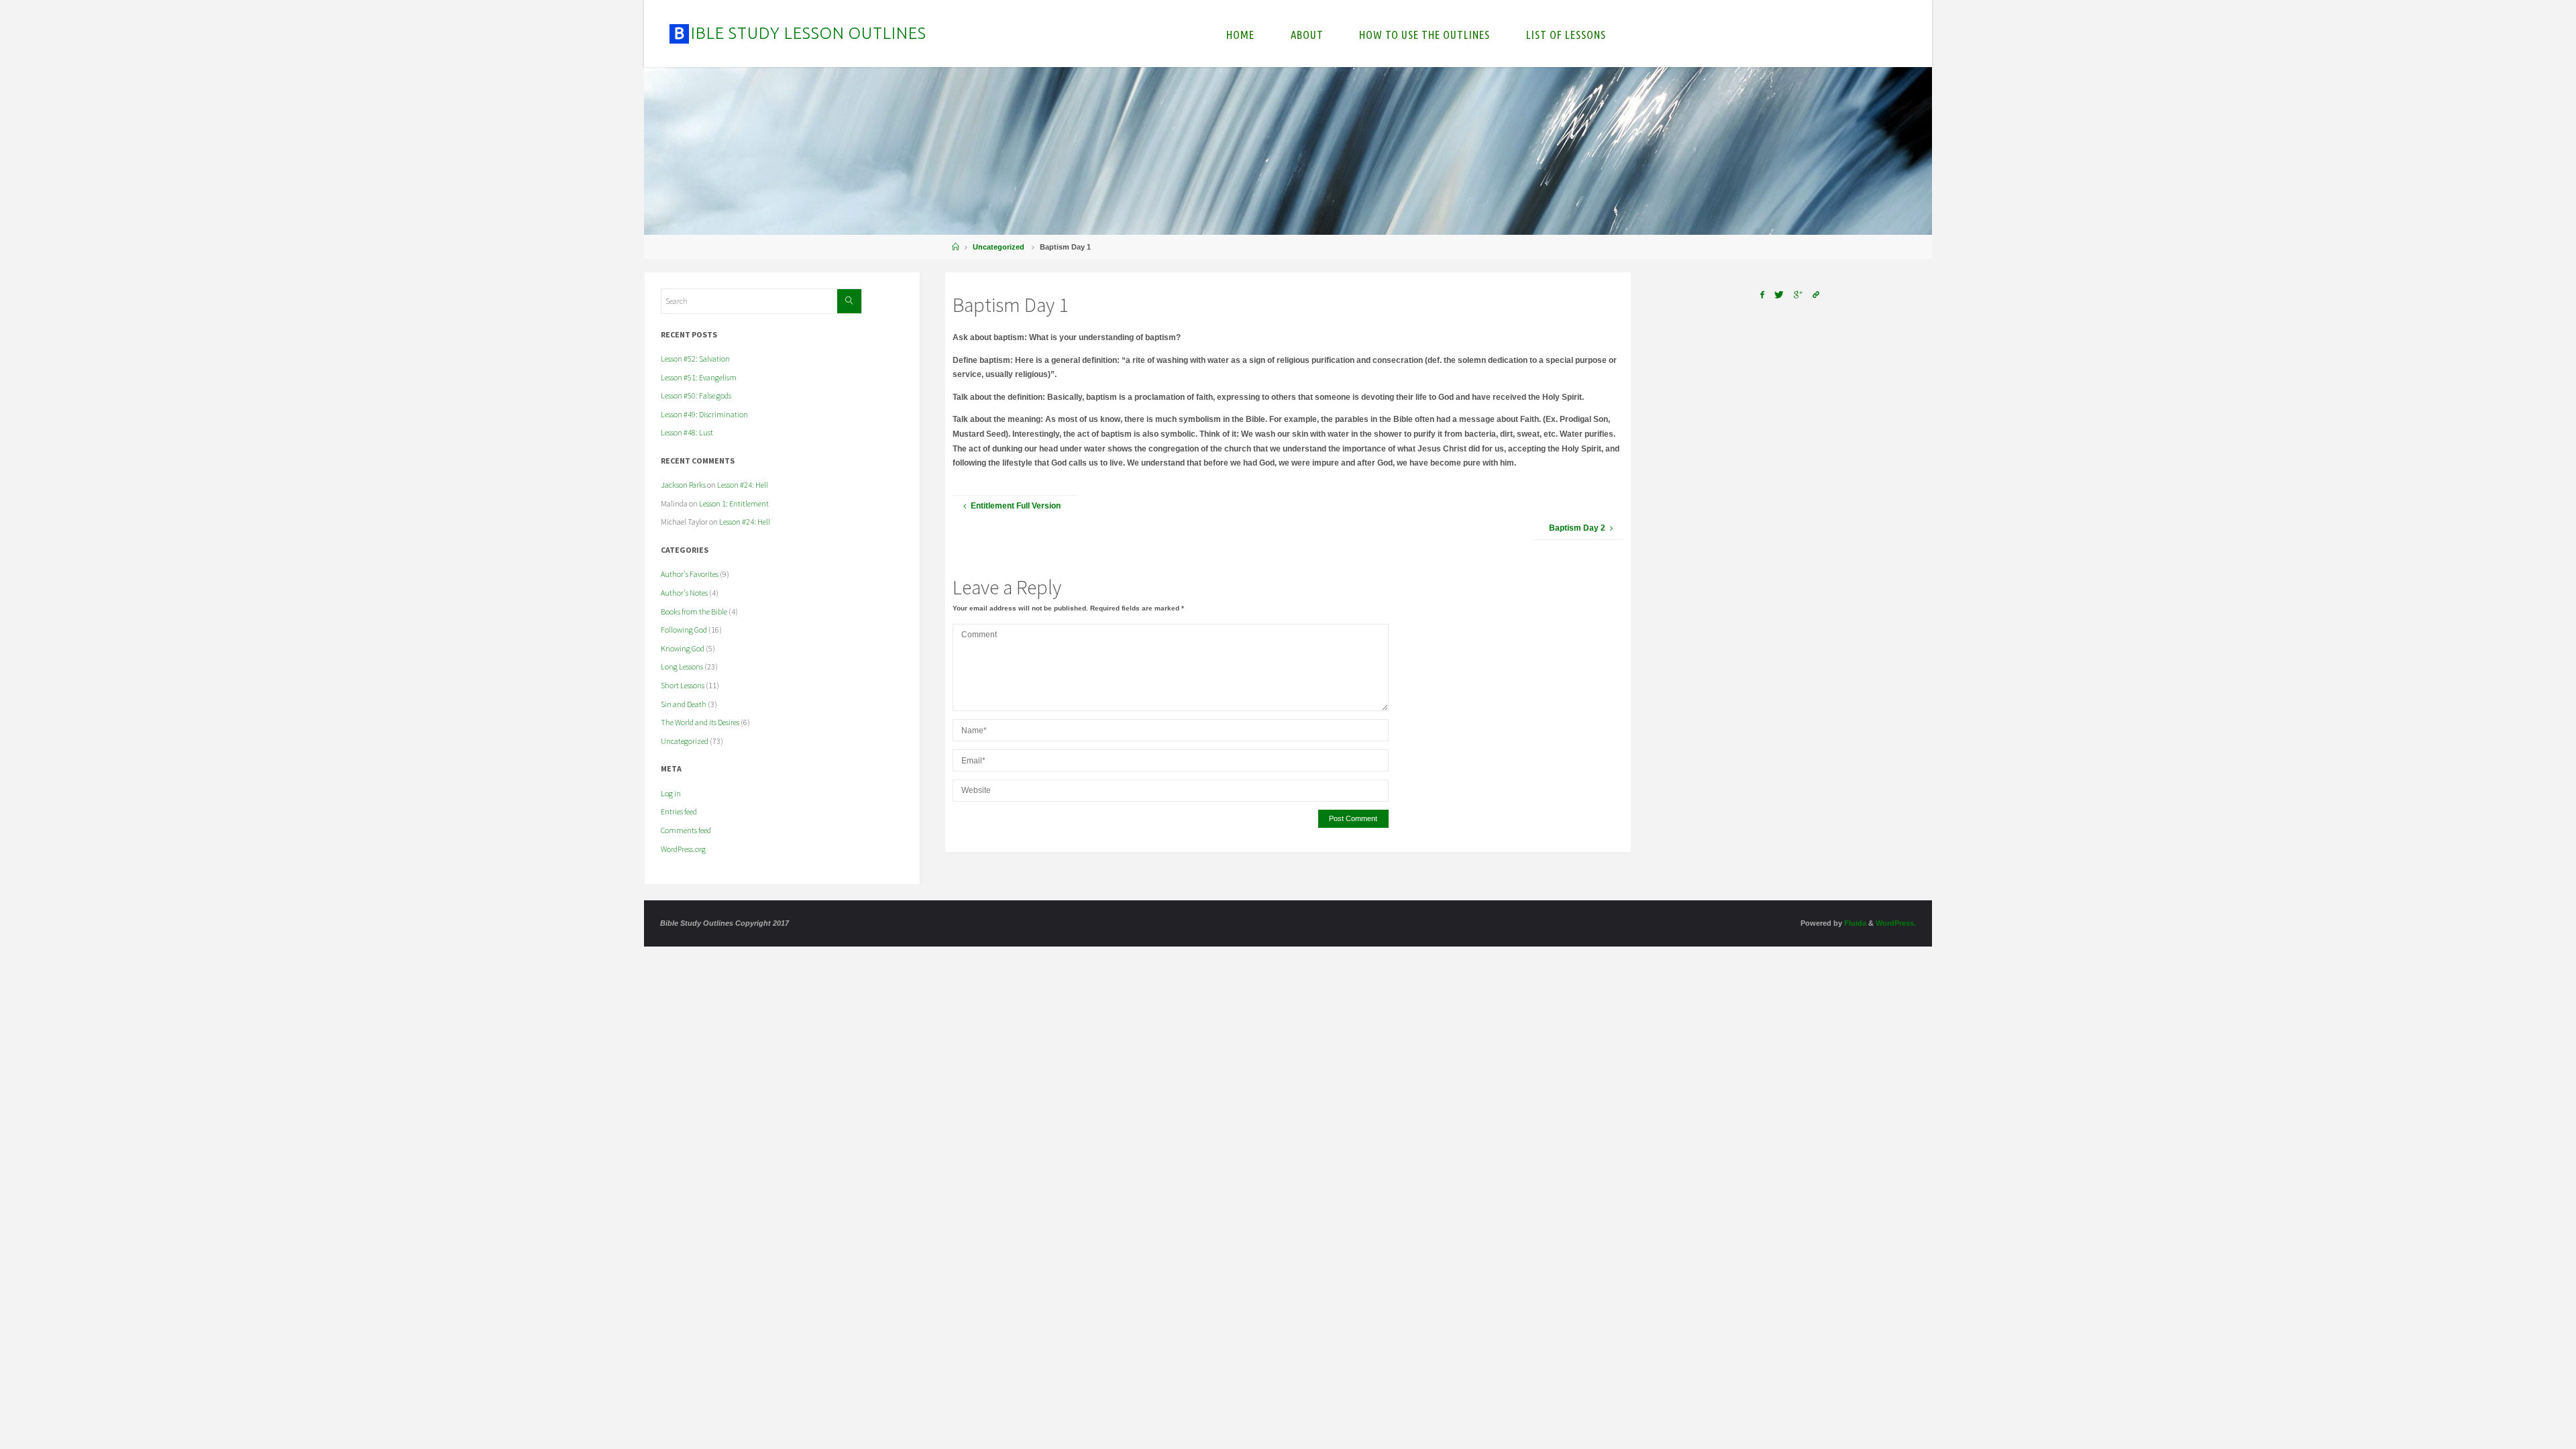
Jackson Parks (683, 485)
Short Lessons (683, 685)
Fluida (1854, 923)
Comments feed (686, 830)
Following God (684, 630)
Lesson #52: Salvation (695, 359)
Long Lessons (682, 666)
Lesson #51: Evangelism (699, 377)
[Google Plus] (1799, 295)
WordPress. (1896, 923)
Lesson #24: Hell (743, 485)
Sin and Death (684, 704)
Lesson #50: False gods (696, 395)
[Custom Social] (1816, 295)
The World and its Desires (700, 722)
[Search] (849, 301)
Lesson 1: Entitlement (734, 503)
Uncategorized (999, 247)
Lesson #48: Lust (687, 432)
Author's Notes (684, 593)
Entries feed (679, 811)
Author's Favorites (690, 574)
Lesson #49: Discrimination (704, 414)
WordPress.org (683, 849)
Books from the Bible (694, 611)
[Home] (956, 247)
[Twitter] (1779, 295)
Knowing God (683, 648)
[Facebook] (1762, 295)
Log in (671, 793)
